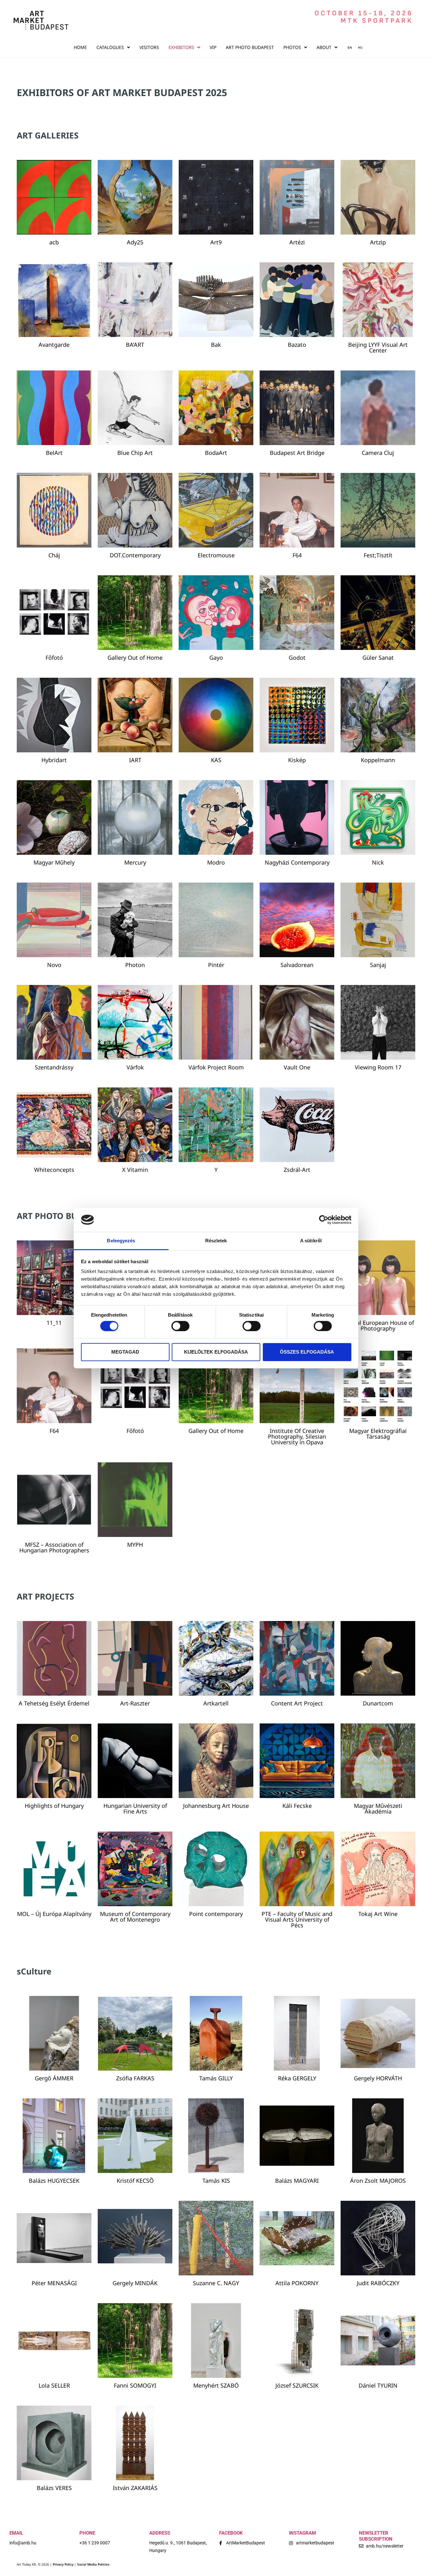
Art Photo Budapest (250, 47)
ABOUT (324, 47)
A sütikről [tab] (311, 1241)
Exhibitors (181, 47)
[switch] (180, 1326)
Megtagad (125, 1352)
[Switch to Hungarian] (358, 47)
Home (80, 47)
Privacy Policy (63, 2564)
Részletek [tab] (216, 1241)
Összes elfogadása (307, 1352)
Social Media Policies (93, 2564)
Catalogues (110, 47)
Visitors (149, 47)
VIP (213, 47)
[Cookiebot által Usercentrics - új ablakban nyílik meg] (324, 1220)
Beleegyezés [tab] (121, 1241)
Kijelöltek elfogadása (216, 1352)
